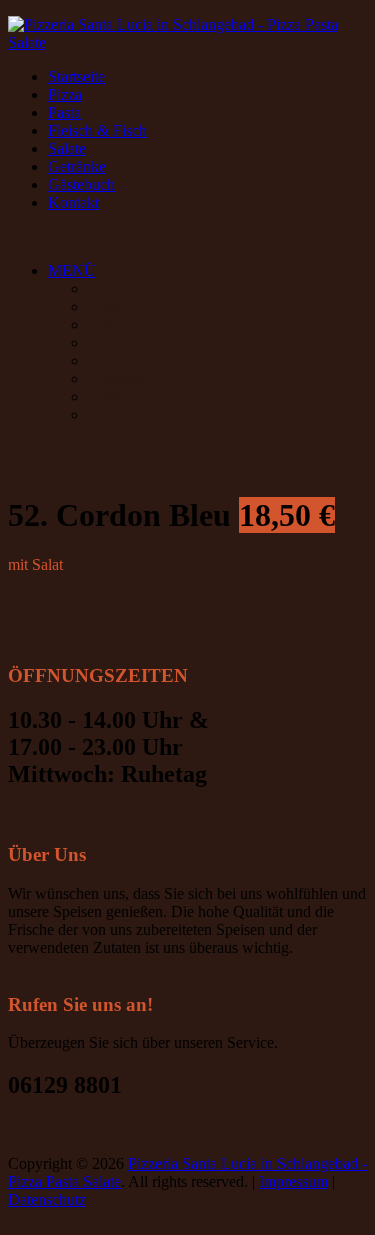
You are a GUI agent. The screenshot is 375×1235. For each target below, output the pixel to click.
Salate (67, 148)
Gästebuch (81, 184)
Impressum (293, 1181)
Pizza (65, 94)
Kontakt (73, 202)
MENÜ (72, 270)
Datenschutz (47, 1199)
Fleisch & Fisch (97, 130)
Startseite (76, 76)
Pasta (64, 112)
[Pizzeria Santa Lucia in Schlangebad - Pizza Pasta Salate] (187, 42)
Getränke (77, 166)
